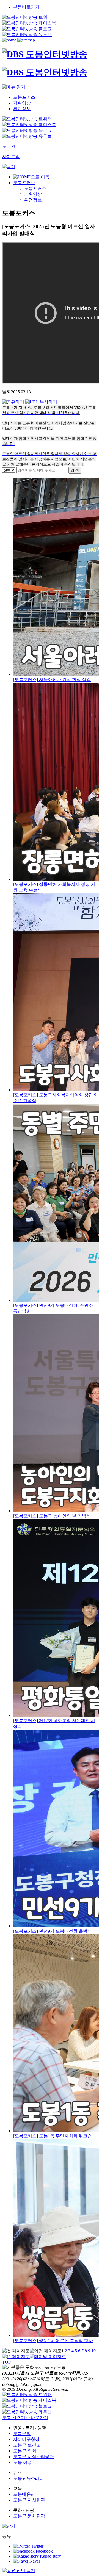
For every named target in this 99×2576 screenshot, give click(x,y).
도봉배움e (23, 2494)
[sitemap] (26, 40)
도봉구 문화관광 (29, 2516)
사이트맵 (11, 157)
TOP (6, 2362)
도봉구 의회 (25, 2451)
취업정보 (33, 200)
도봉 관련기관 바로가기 (25, 2418)
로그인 (9, 146)
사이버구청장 (26, 2439)
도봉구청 (22, 2433)
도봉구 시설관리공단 (34, 2457)
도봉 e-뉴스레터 (29, 2478)
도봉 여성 (23, 2462)
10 (94, 2351)
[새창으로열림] (27, 17)
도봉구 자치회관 (29, 2500)
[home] (9, 40)
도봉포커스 (24, 183)
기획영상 (33, 194)
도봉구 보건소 (27, 2445)
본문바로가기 (26, 7)
